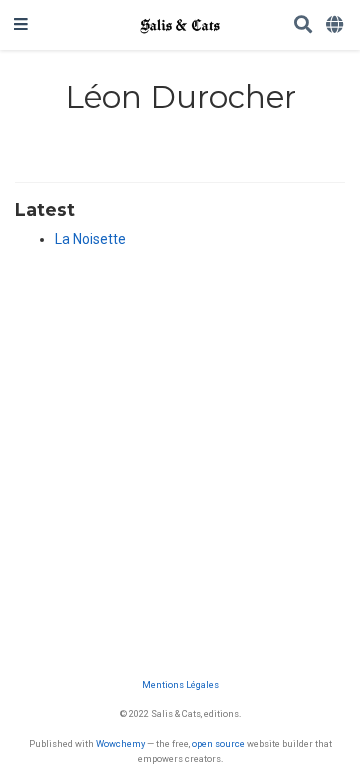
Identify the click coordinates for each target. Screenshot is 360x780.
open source (218, 743)
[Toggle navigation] (21, 25)
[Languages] (336, 25)
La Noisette (90, 239)
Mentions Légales (180, 684)
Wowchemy (120, 743)
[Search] (303, 25)
